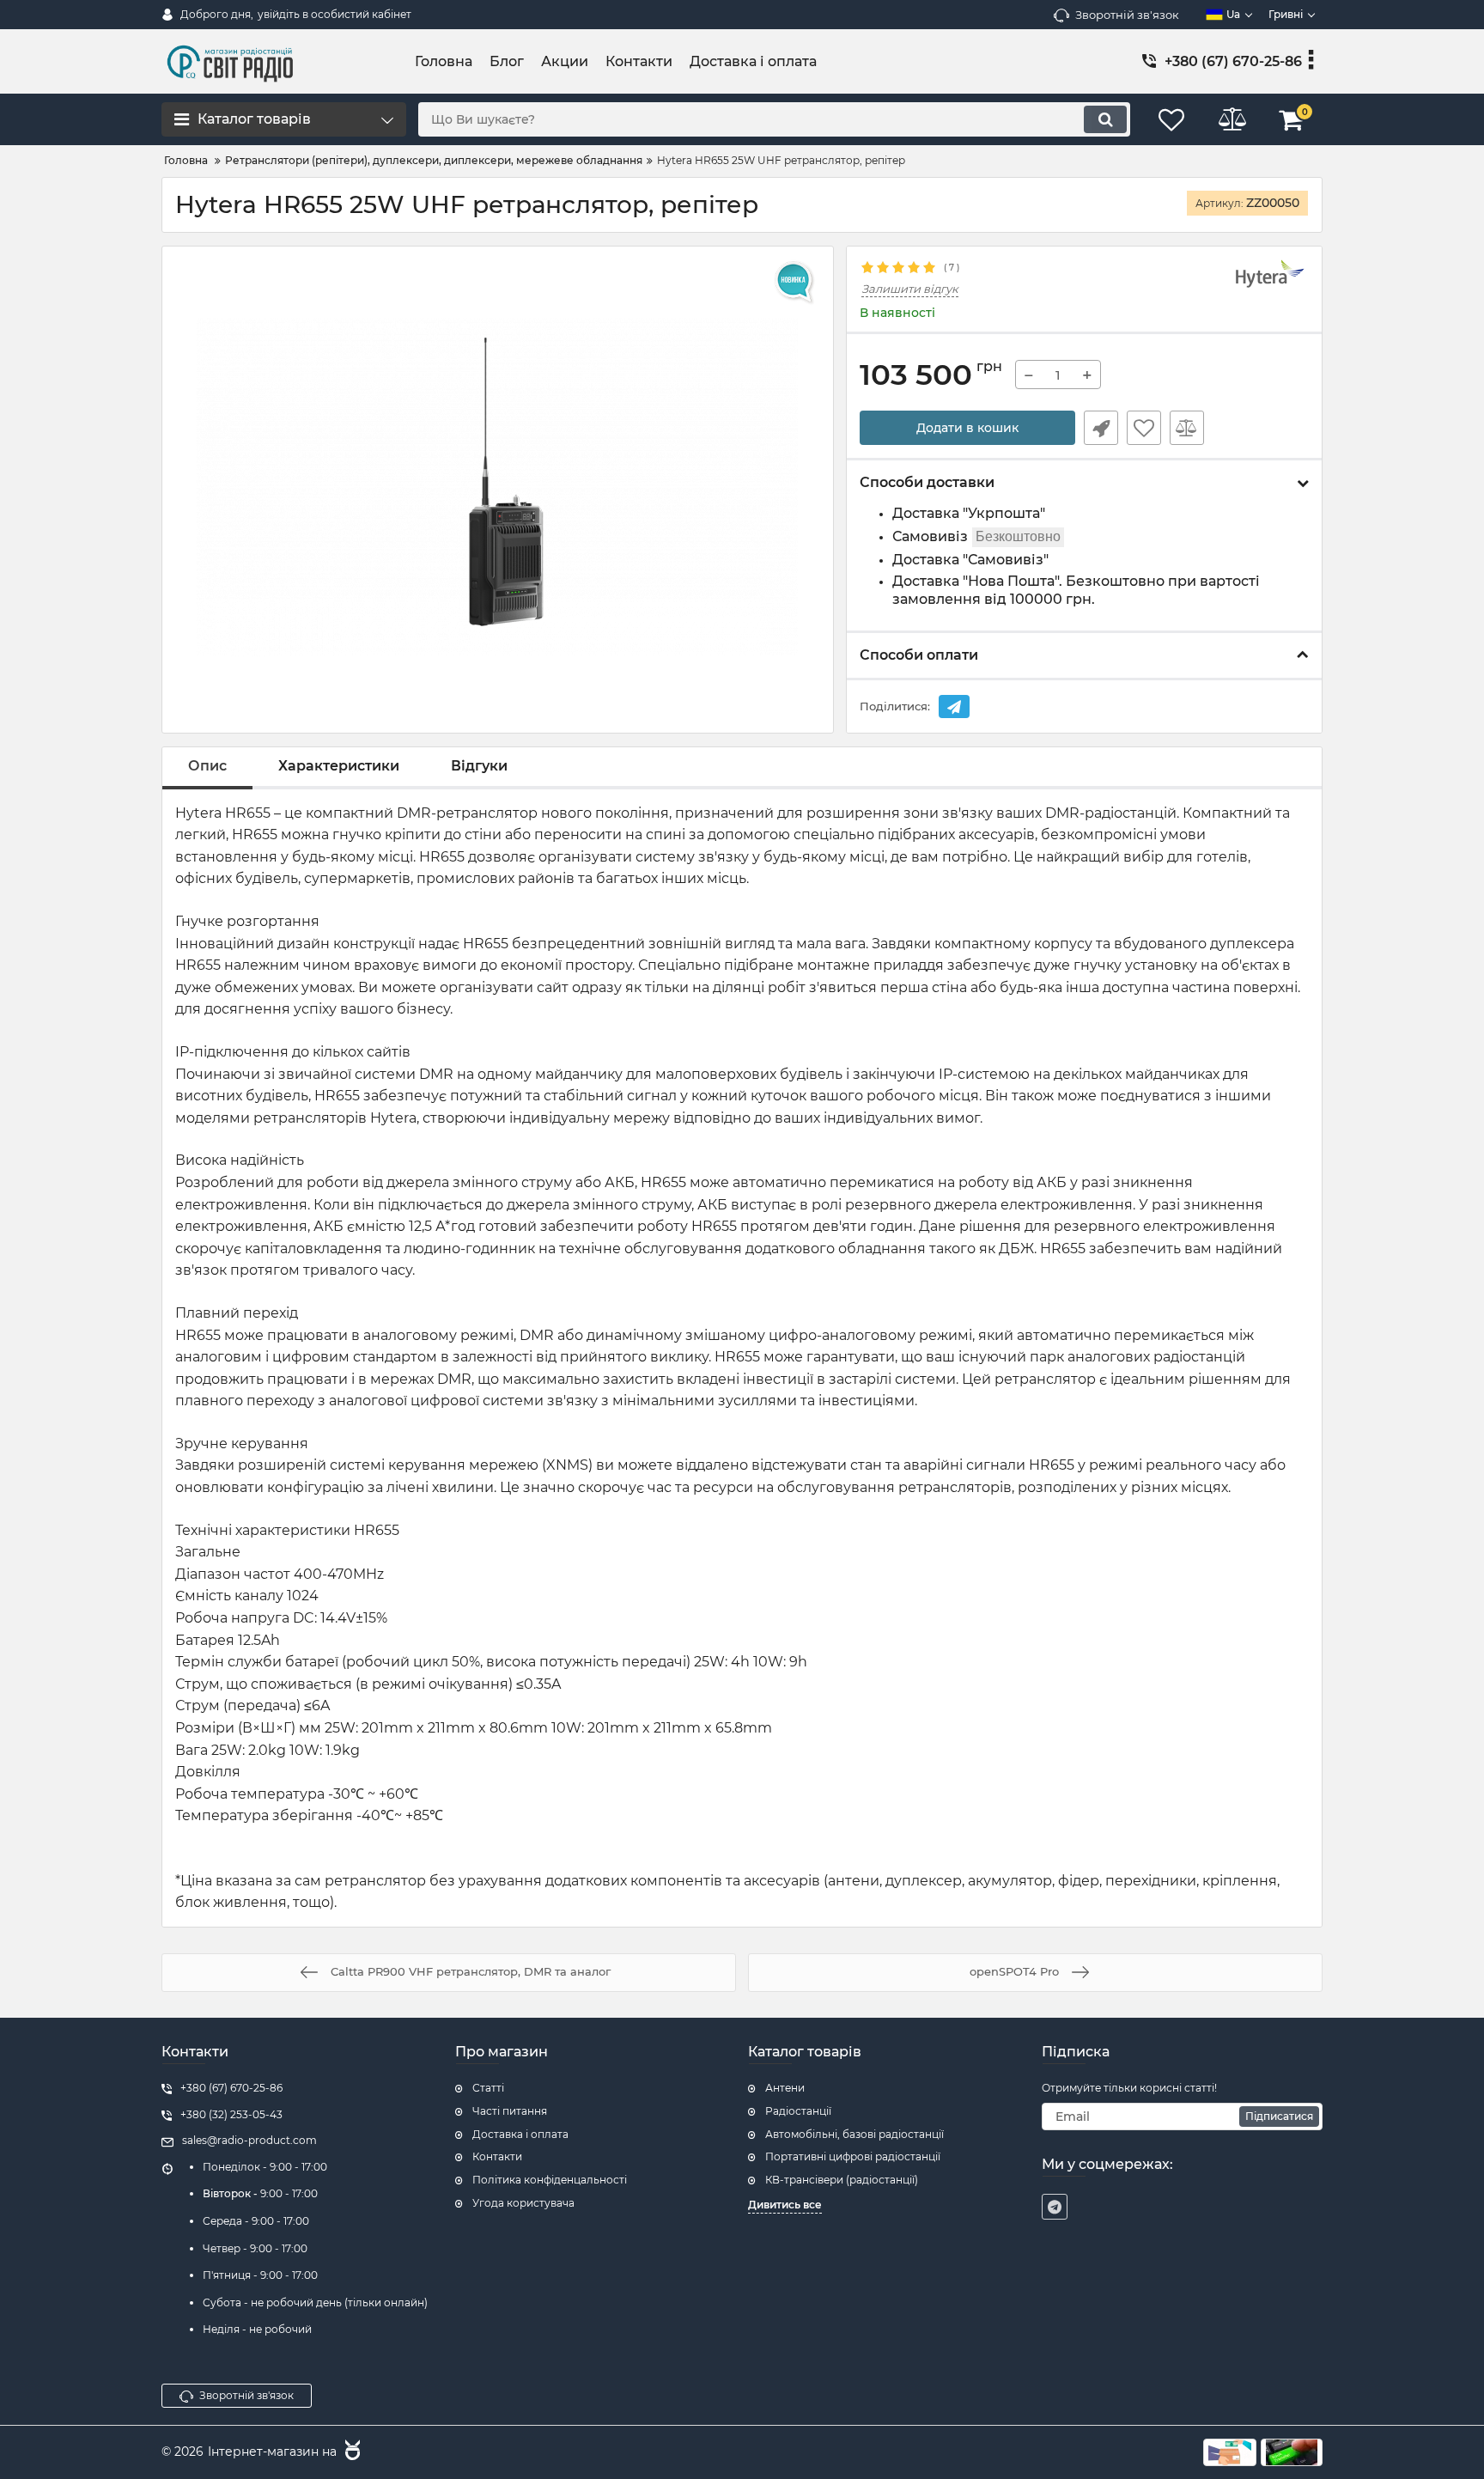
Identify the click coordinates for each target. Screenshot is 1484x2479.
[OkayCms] (350, 2452)
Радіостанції (798, 2111)
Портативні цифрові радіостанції (853, 2156)
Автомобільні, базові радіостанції (855, 2134)
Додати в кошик (967, 428)
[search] (1105, 119)
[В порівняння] (1187, 428)
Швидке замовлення (1101, 428)
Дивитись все (785, 2205)
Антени (785, 2088)
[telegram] (1055, 2207)
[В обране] (1144, 428)
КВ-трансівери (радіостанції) (842, 2180)
